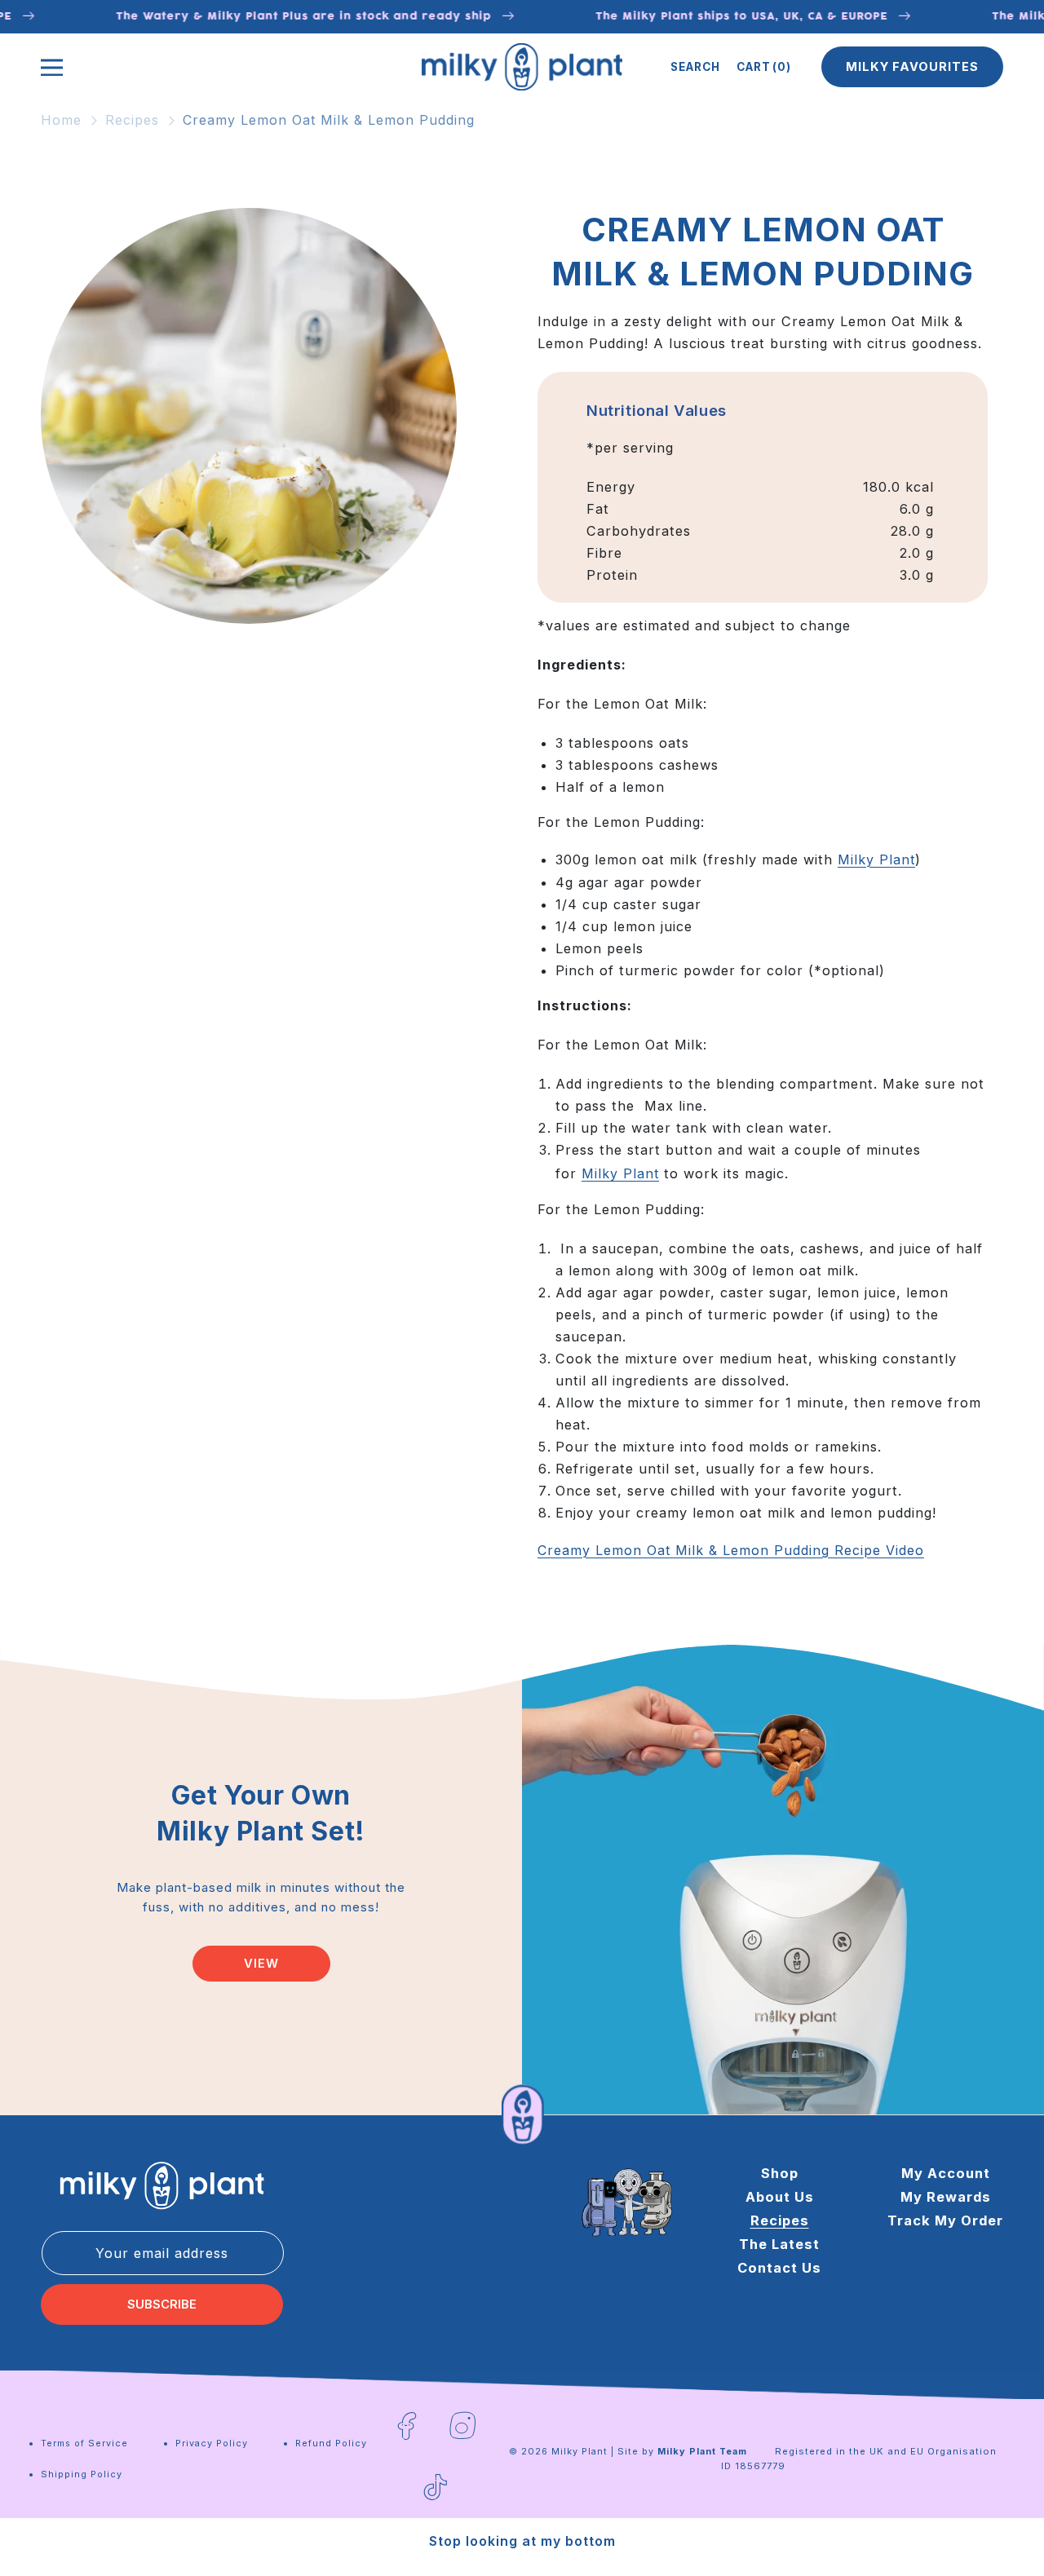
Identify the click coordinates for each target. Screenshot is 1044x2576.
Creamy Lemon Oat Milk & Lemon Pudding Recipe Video (731, 1550)
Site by (682, 2451)
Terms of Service (84, 2443)
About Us (780, 2196)
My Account (946, 2173)
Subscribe (162, 2304)
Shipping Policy (82, 2474)
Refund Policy (331, 2443)
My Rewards (946, 2196)
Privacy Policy (212, 2443)
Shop (780, 2173)
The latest (779, 2243)
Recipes (132, 120)
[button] (695, 67)
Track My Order (945, 2220)
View (261, 1964)
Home (61, 120)
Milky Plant (876, 859)
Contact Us (779, 2267)
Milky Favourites (912, 67)
